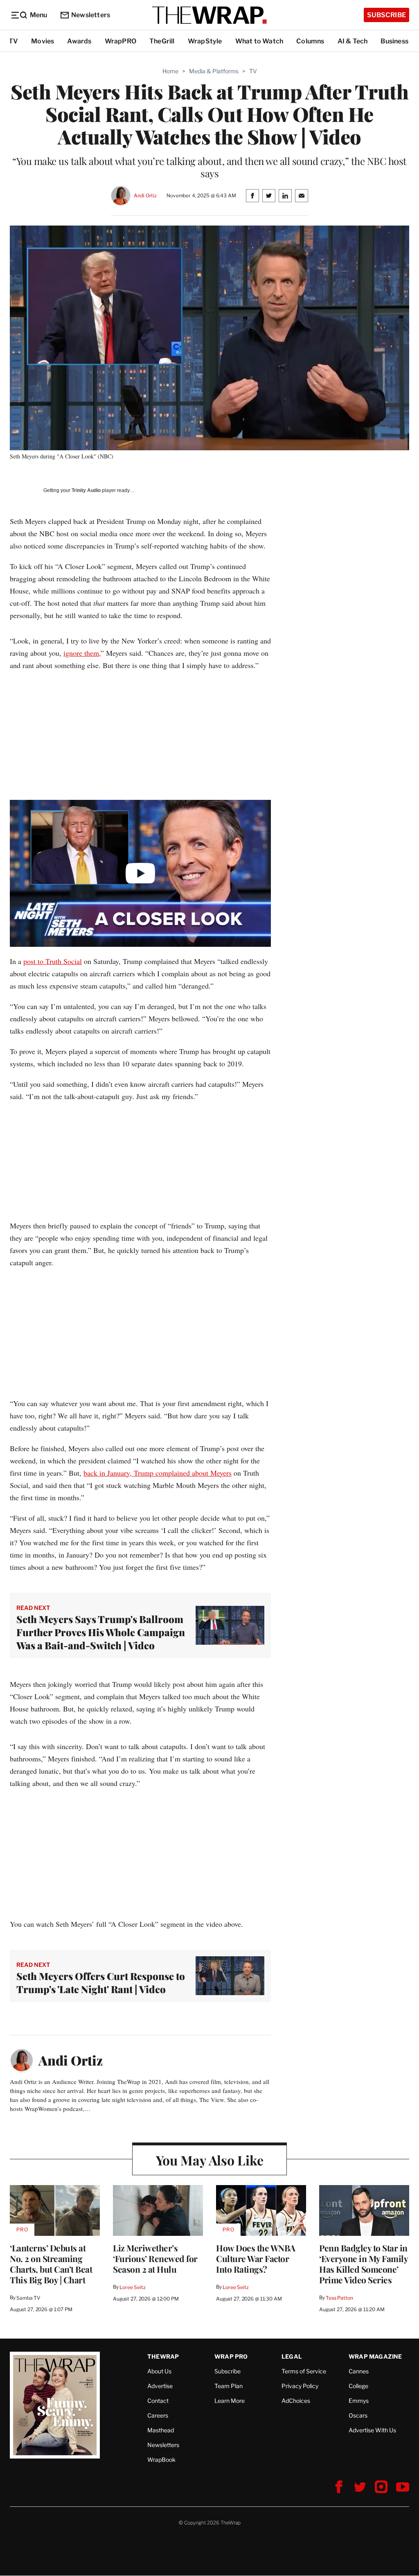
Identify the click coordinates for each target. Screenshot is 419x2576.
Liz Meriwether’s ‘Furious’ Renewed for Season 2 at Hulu (155, 2258)
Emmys (359, 2401)
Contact (158, 2401)
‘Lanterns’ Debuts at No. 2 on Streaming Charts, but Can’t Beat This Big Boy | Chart (51, 2264)
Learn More (230, 2401)
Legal (292, 2356)
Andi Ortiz (145, 195)
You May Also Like (210, 2160)
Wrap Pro (231, 2356)
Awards (79, 41)
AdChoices (296, 2401)
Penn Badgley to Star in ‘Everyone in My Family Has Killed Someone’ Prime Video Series (363, 2264)
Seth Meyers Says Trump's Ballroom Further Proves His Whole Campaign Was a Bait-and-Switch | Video (101, 1632)
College (358, 2386)
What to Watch (259, 41)
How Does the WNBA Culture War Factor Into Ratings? (256, 2258)
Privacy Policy (300, 2386)
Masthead (161, 2430)
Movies (43, 41)
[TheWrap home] (209, 15)
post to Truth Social (53, 961)
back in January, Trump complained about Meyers (158, 1473)
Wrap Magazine (375, 2356)
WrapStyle (205, 41)
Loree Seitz (133, 2287)
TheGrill (162, 41)
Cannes (359, 2371)
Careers (158, 2415)
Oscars (358, 2415)
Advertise (160, 2386)
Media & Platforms (214, 71)
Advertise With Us (372, 2430)
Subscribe (386, 15)
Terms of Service (304, 2371)
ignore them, (82, 653)
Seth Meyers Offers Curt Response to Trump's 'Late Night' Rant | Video (101, 1982)
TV (13, 41)
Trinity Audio (86, 490)
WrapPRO (121, 41)
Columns (310, 41)
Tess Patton (339, 2298)
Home (170, 71)
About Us (159, 2371)
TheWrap (163, 2356)
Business (394, 41)
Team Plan (229, 2386)
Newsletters (91, 15)
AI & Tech (353, 41)
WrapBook (161, 2460)
